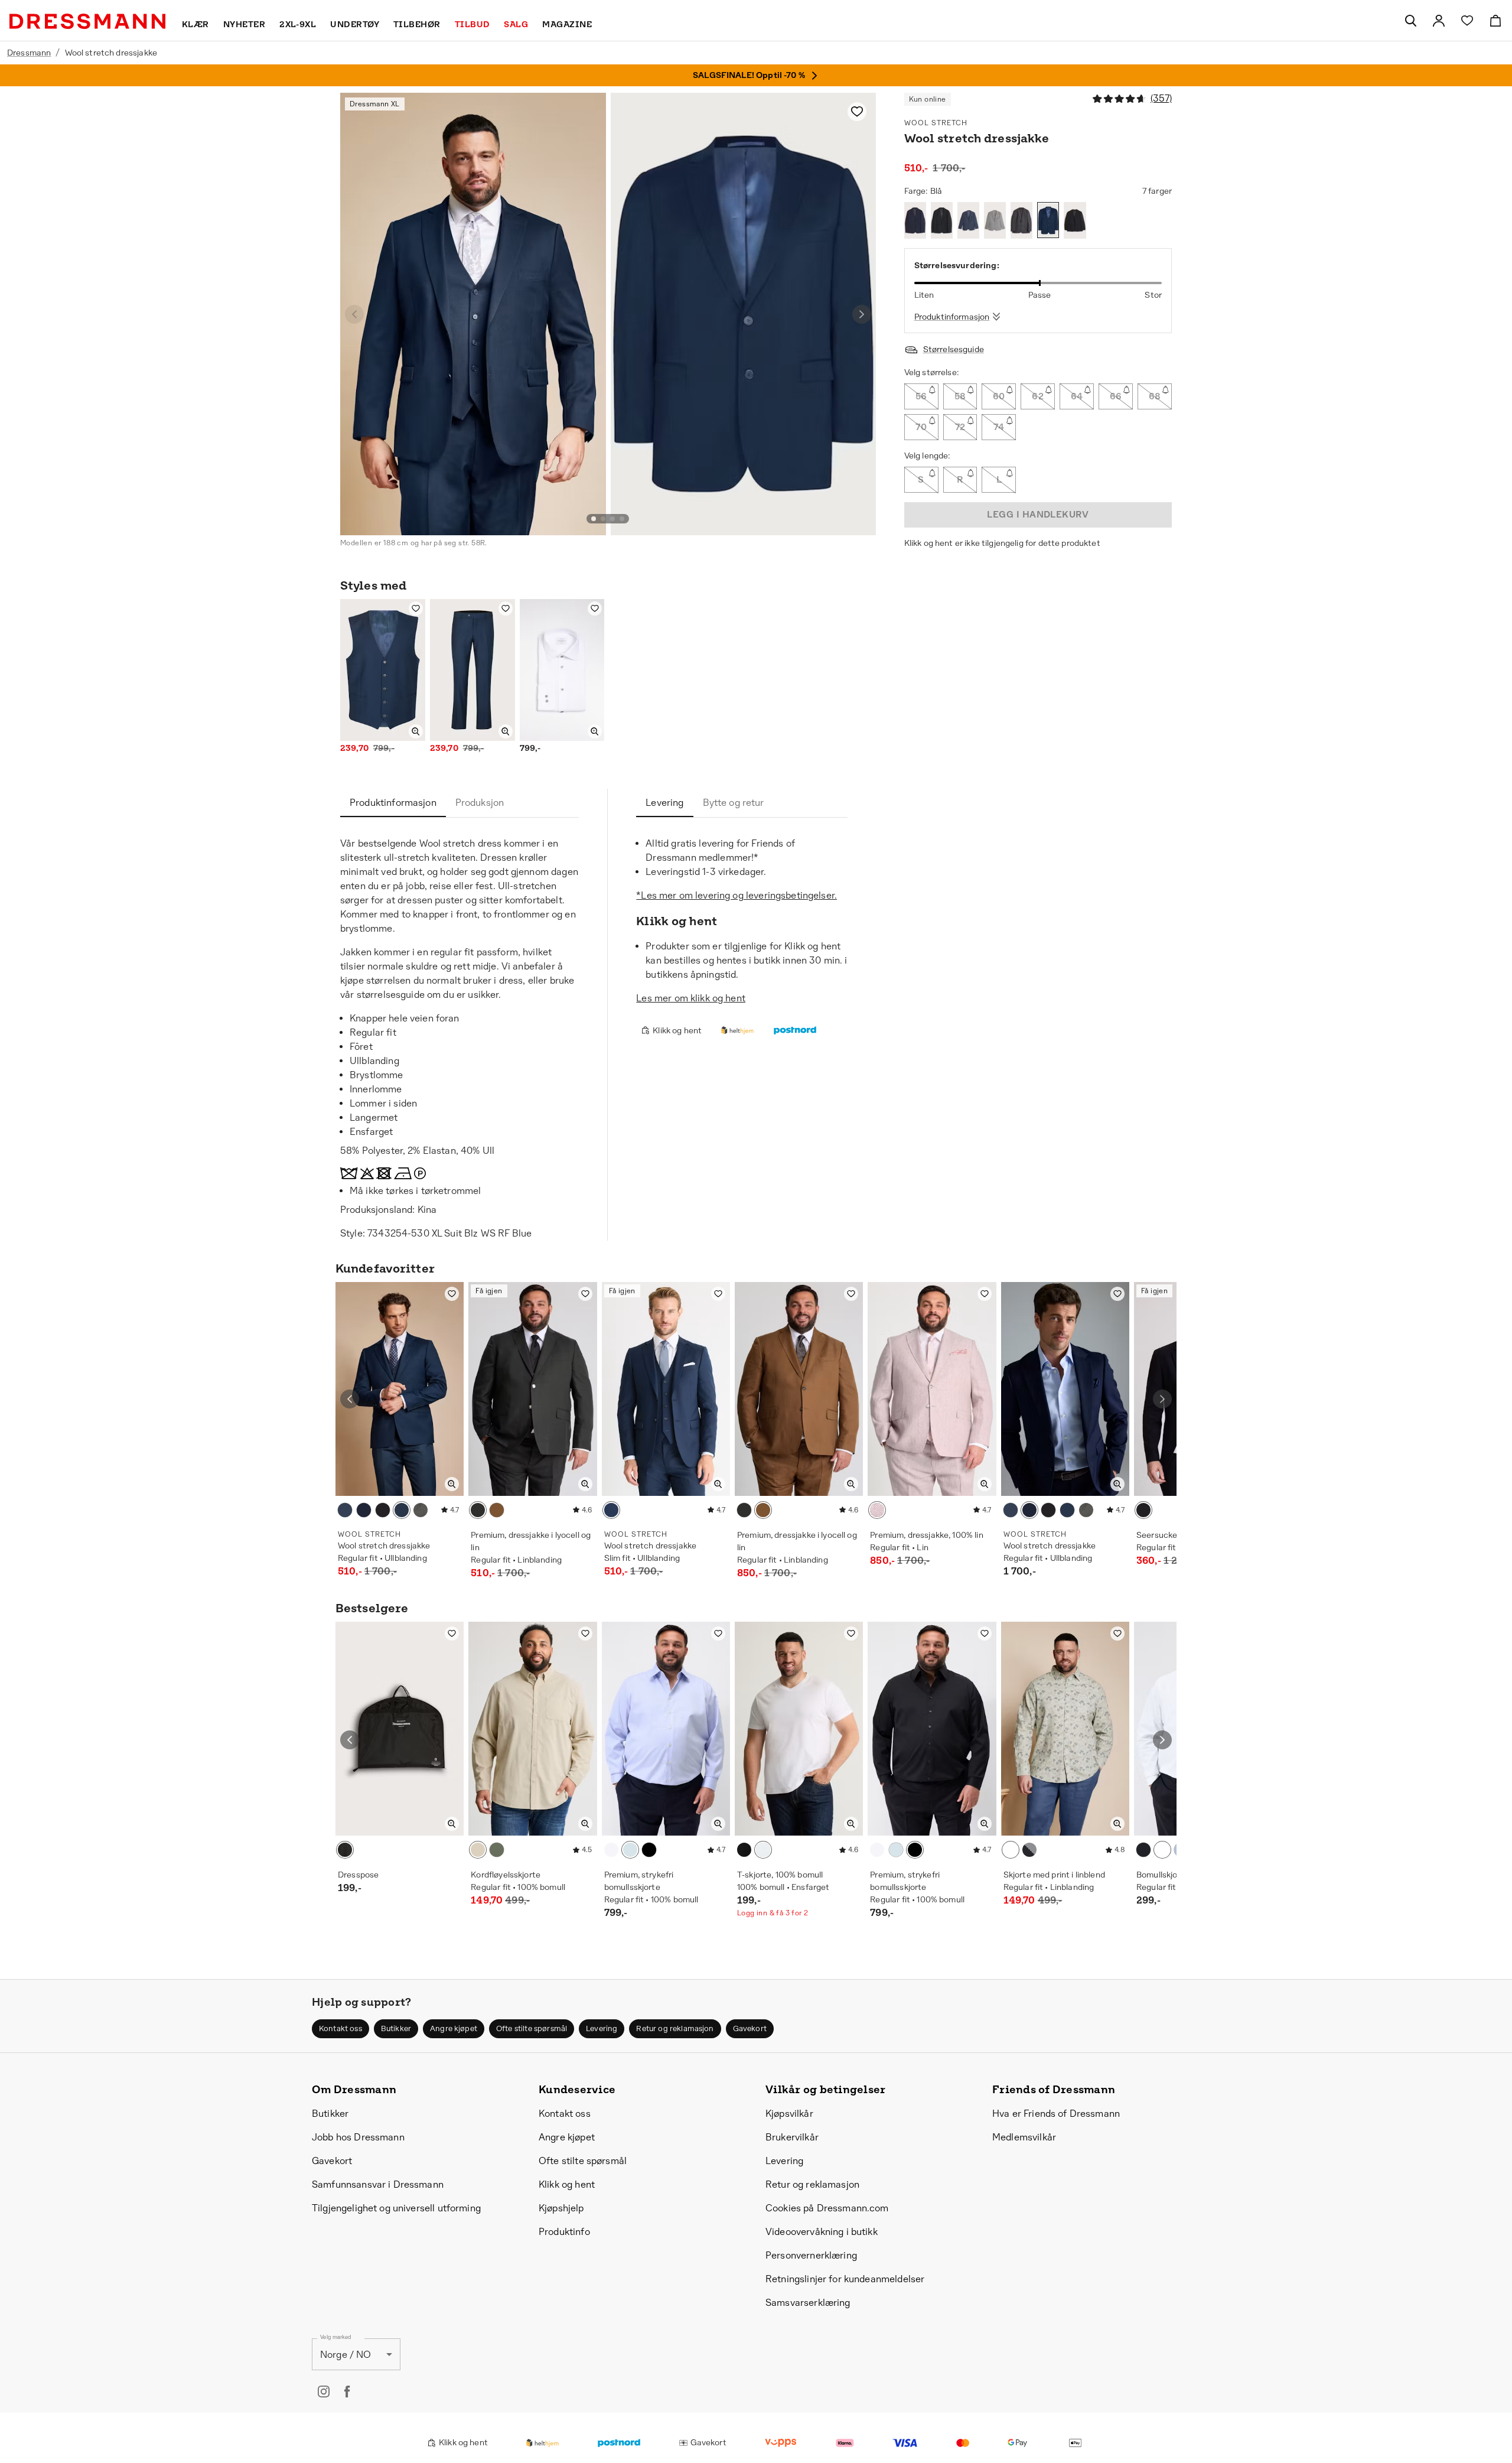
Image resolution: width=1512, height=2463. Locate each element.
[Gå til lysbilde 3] (612, 519)
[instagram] (324, 2392)
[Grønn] (497, 1850)
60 (999, 396)
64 (1077, 396)
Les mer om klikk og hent (691, 998)
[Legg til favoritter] (857, 112)
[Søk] (1410, 21)
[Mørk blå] (1029, 1850)
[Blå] (968, 220)
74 (999, 427)
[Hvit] (611, 1850)
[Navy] (915, 220)
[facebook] (347, 2392)
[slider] (1038, 283)
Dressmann (29, 53)
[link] (1439, 21)
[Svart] (942, 220)
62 (1038, 396)
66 (1116, 396)
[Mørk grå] (1021, 220)
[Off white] (478, 1850)
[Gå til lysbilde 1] (594, 519)
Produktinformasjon (952, 317)
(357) (1161, 98)
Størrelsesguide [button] (954, 349)
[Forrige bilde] (354, 314)
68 (1155, 396)
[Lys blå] (630, 1850)
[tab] (393, 803)
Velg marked (335, 2337)
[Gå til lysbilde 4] (622, 519)
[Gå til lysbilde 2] (603, 519)
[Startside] (87, 21)
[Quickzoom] (416, 731)
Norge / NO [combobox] (346, 2355)
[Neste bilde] (862, 314)
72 (960, 427)
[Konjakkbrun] (497, 1510)
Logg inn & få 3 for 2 (773, 1913)
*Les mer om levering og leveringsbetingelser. (737, 895)
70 (921, 427)
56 (921, 396)
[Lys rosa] (877, 1510)
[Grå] (995, 220)
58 (960, 396)
